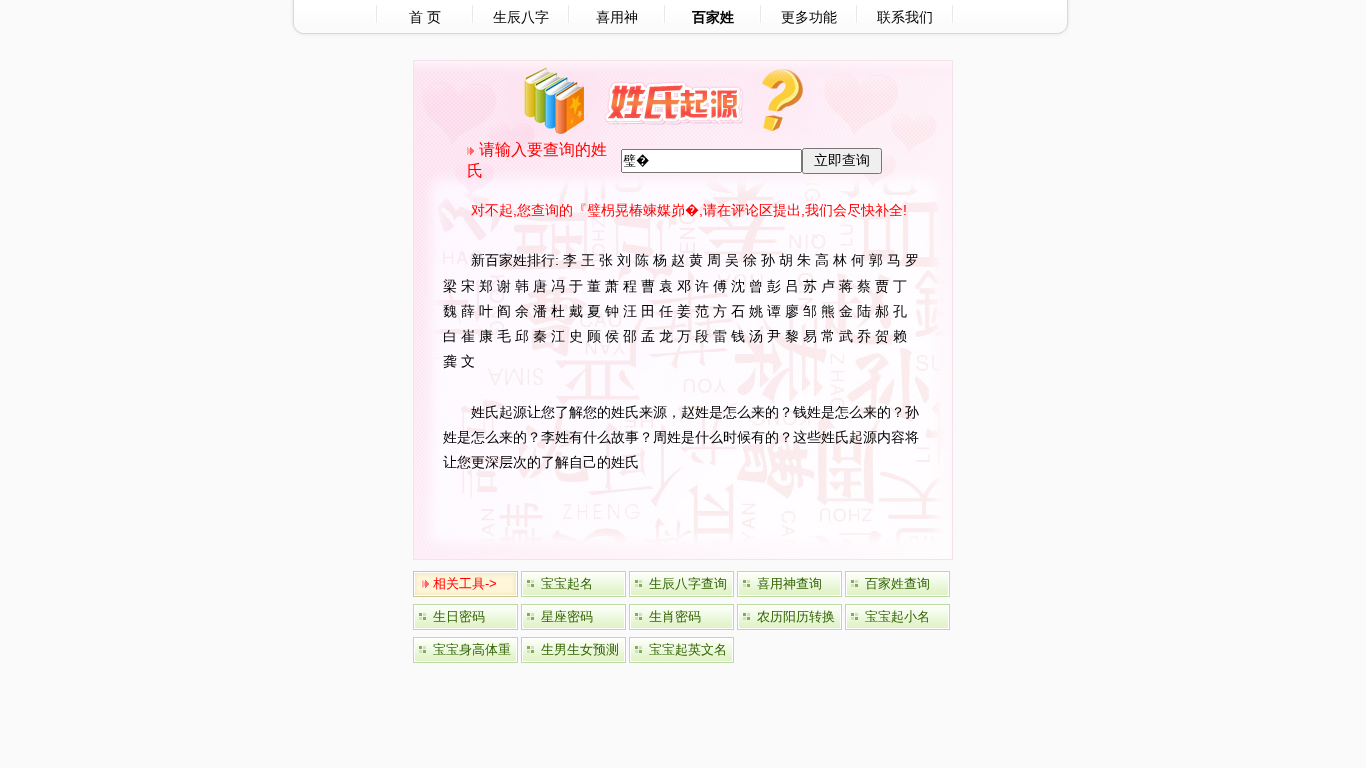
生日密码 (459, 616)
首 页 (425, 17)
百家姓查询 (897, 583)
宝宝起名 (567, 583)
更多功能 (809, 17)
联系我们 (905, 17)
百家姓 (713, 17)
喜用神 (617, 17)
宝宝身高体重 (472, 649)
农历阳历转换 (796, 616)
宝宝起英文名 (688, 649)
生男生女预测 (580, 649)
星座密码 (567, 616)
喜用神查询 (789, 583)
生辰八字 (521, 17)
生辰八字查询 (688, 583)
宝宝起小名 (897, 616)
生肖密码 (675, 616)
